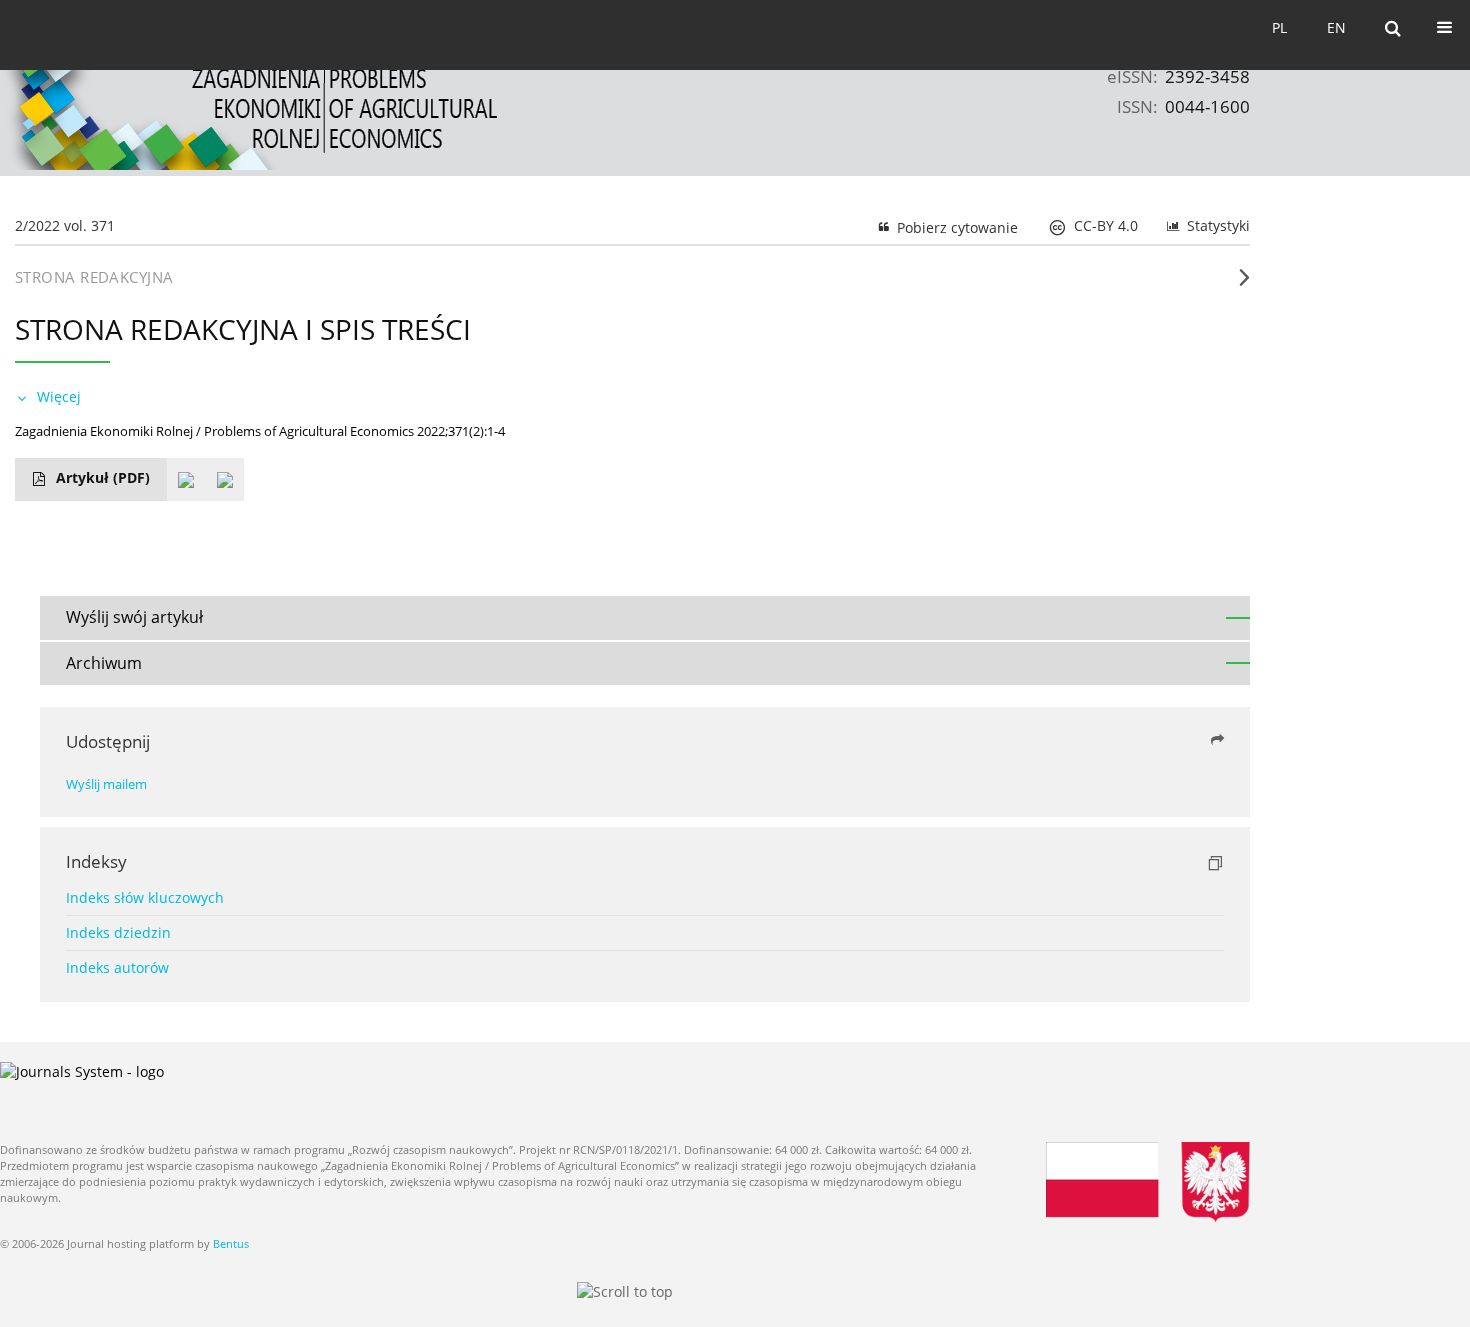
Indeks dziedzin (118, 932)
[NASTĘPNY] (1244, 285)
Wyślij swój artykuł (134, 617)
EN (1336, 27)
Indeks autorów (117, 967)
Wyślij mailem (106, 784)
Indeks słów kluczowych (145, 897)
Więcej (59, 396)
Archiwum (104, 663)
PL (1279, 27)
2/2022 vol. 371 (65, 225)
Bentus (231, 1243)
